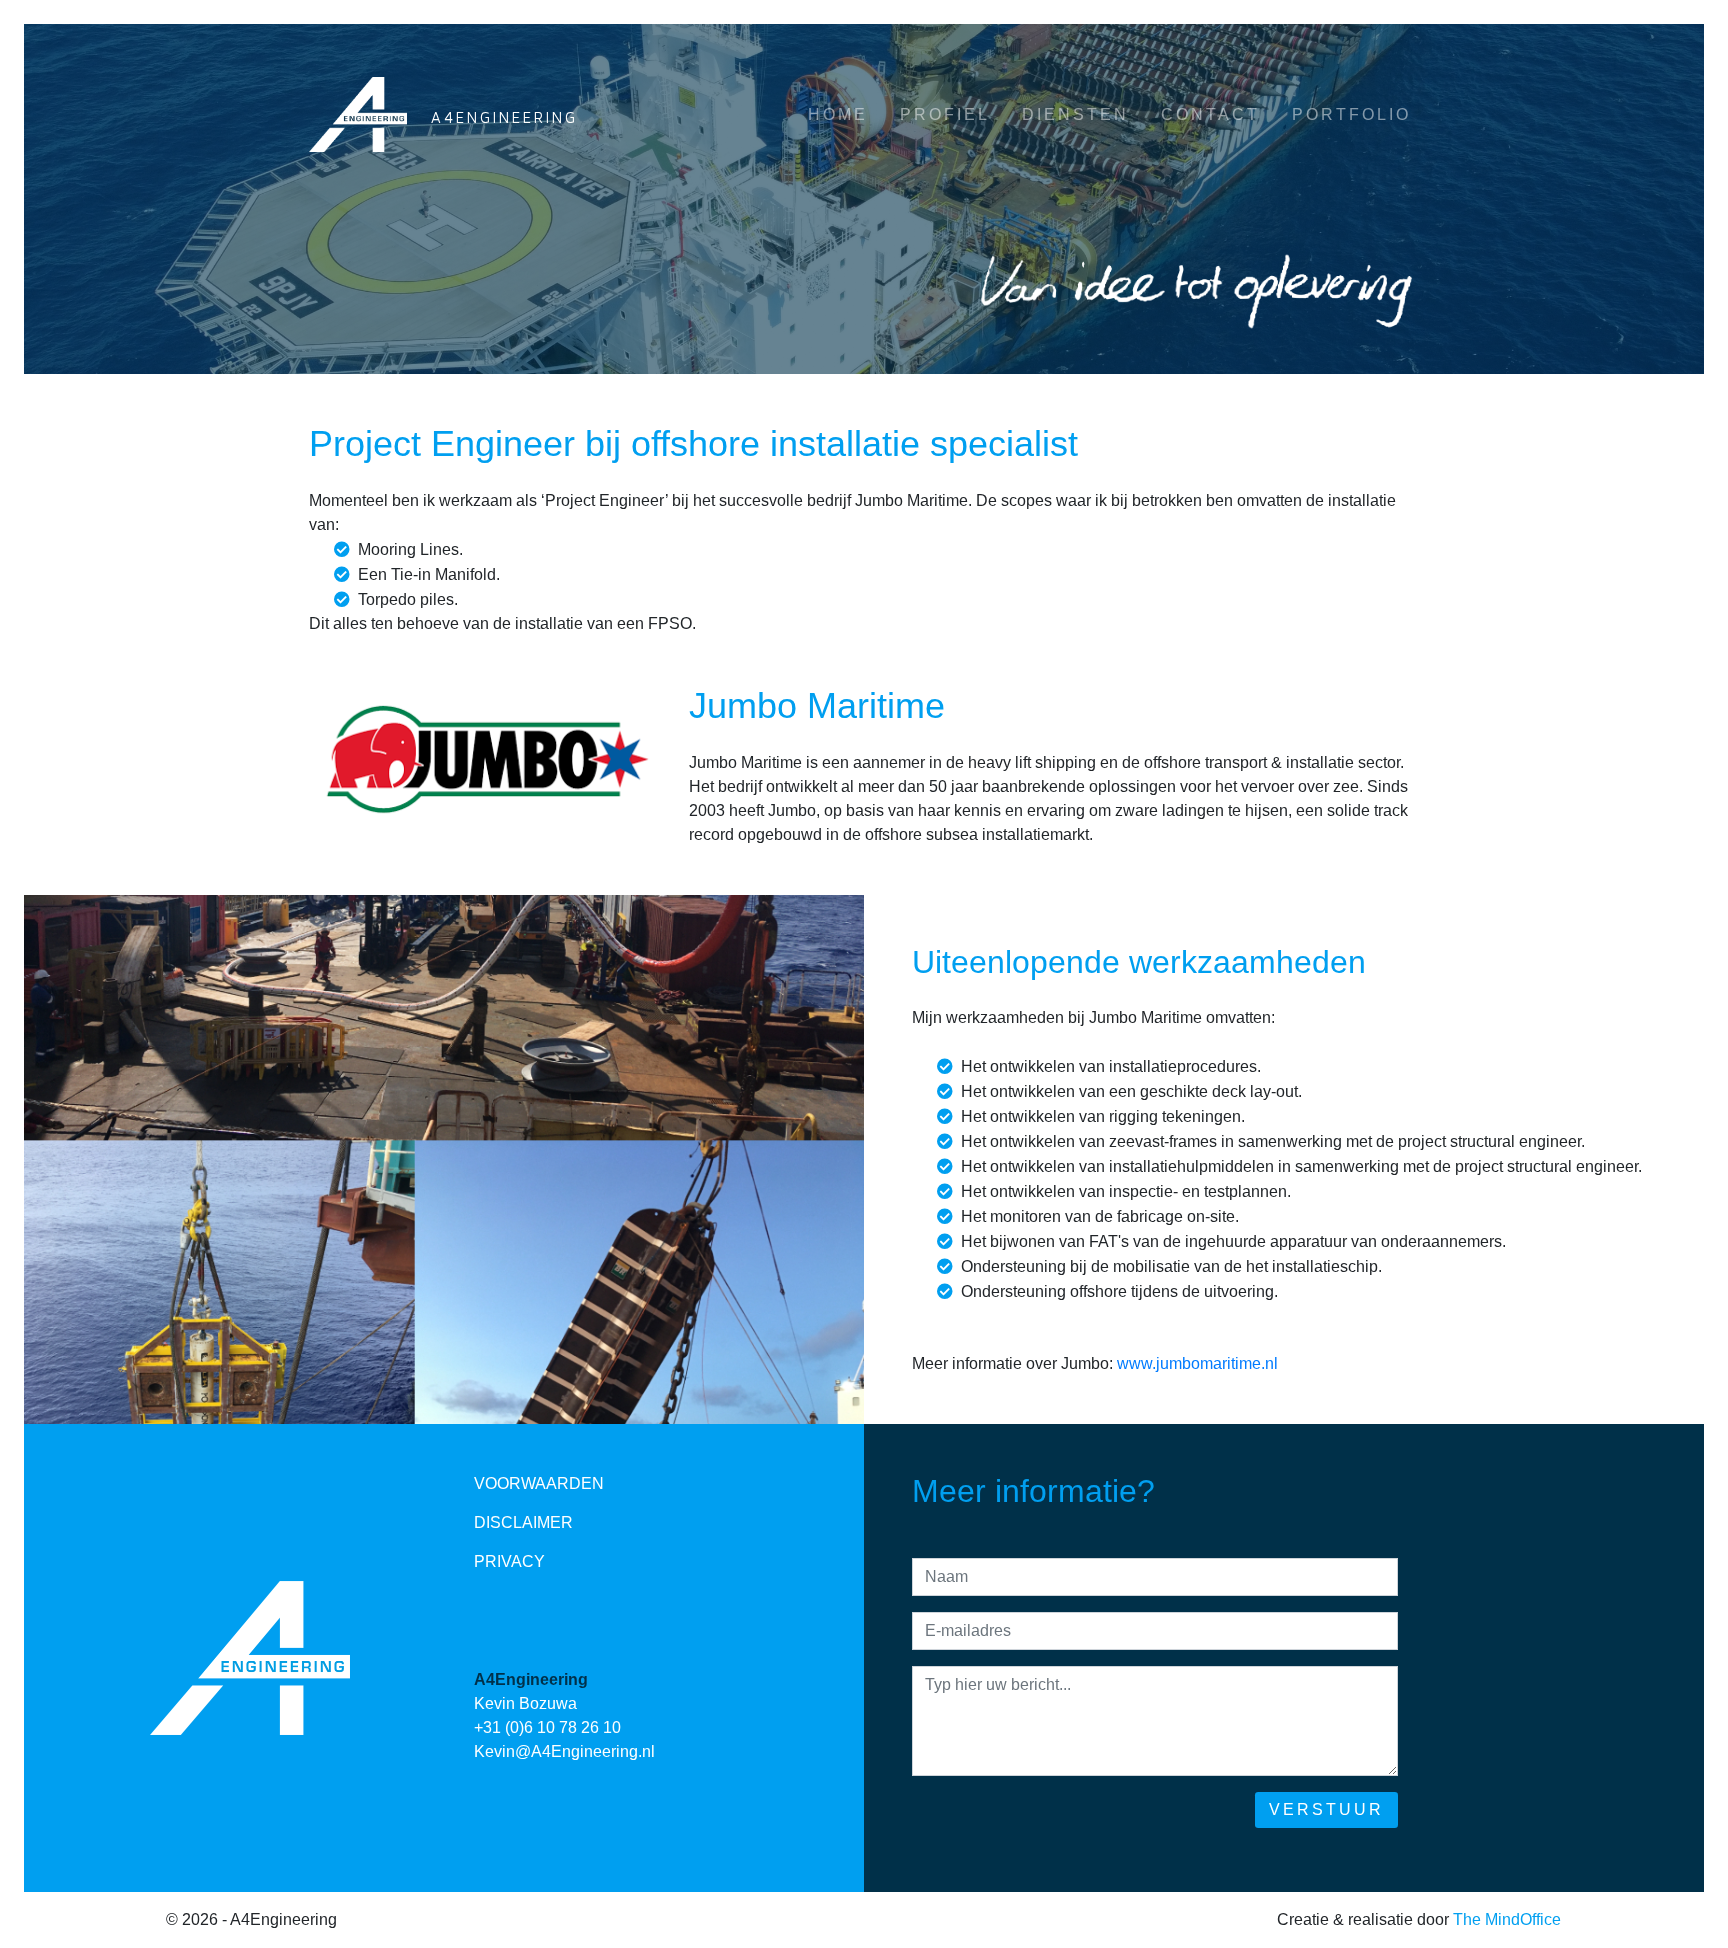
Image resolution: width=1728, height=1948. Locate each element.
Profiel (945, 114)
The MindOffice (1507, 1919)
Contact (1210, 114)
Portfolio (1351, 114)
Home (838, 114)
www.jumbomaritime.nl (1197, 1363)
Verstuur (1326, 1809)
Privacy (509, 1561)
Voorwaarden (539, 1483)
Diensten (1075, 114)
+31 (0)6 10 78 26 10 (547, 1727)
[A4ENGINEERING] (358, 114)
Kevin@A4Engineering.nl (564, 1751)
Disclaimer (523, 1522)
